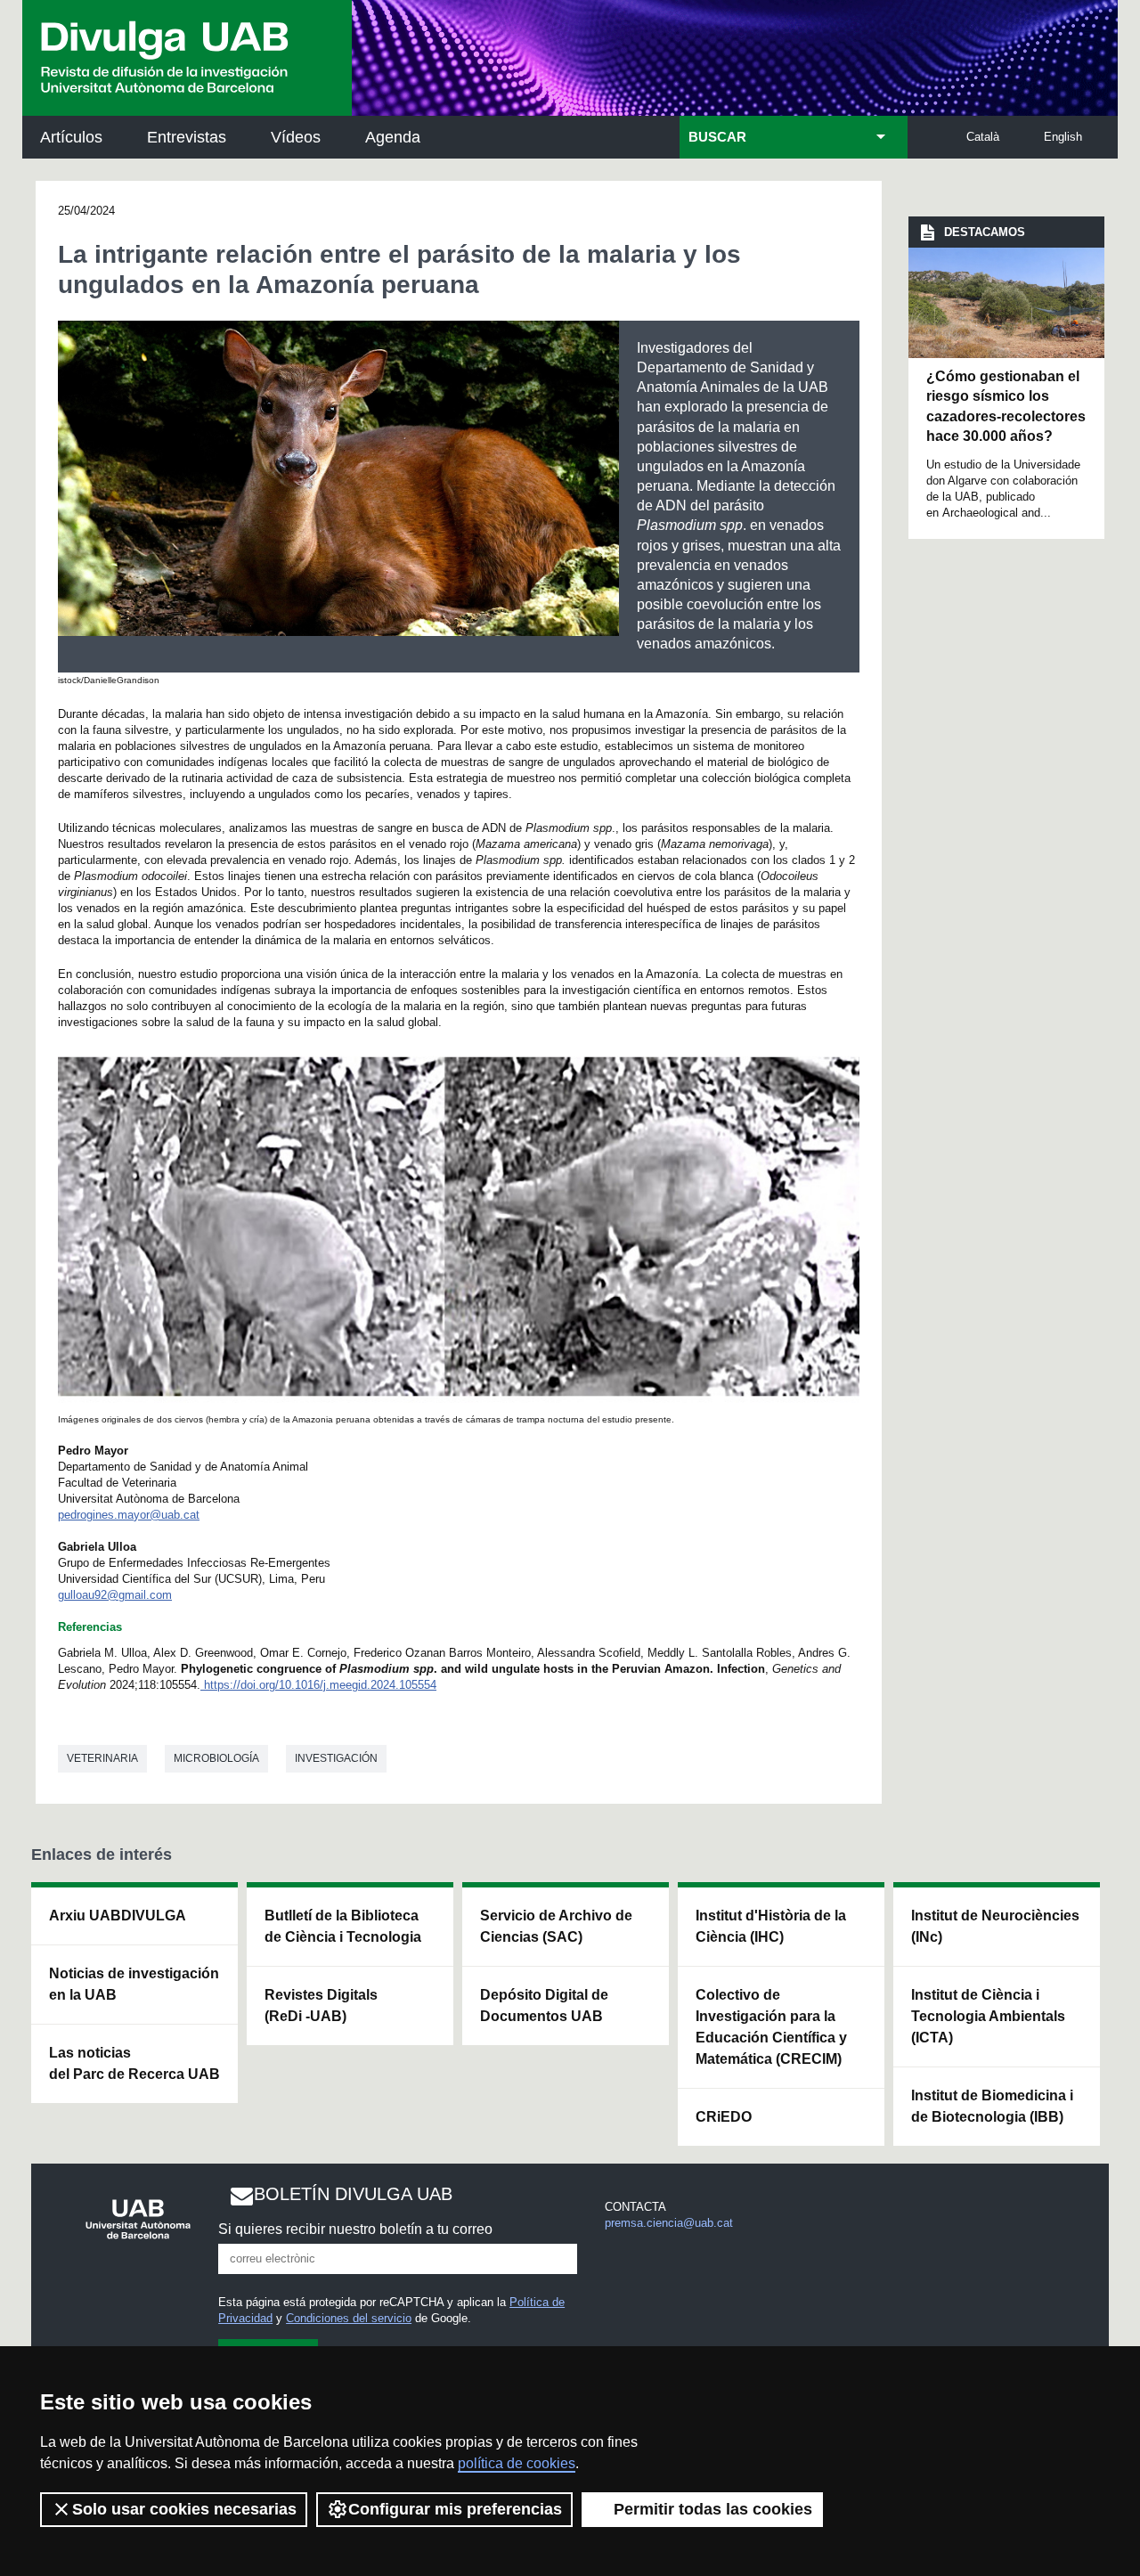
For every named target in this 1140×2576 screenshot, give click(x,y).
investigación (336, 1758)
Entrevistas (187, 137)
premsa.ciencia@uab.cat (669, 2223)
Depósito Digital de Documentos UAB (544, 2005)
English (1063, 137)
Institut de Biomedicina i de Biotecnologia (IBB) (992, 2106)
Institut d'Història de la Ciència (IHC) (771, 1926)
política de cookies (517, 2463)
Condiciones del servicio (349, 2318)
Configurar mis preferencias (455, 2509)
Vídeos (296, 137)
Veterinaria (102, 1758)
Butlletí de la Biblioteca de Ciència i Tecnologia (343, 1926)
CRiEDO (724, 2117)
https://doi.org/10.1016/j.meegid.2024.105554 (320, 1685)
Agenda (393, 137)
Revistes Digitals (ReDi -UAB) (321, 2005)
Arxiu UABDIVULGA (118, 1916)
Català (983, 137)
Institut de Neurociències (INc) (995, 1926)
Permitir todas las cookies (713, 2509)
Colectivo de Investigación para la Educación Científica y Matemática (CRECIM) (771, 2027)
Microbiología (216, 1758)
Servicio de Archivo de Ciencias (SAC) (556, 1926)
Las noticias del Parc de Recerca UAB (134, 2063)
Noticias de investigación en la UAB (134, 1984)
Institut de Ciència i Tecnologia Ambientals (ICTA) (988, 2016)
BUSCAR (717, 137)
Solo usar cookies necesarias (184, 2509)
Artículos (71, 137)
